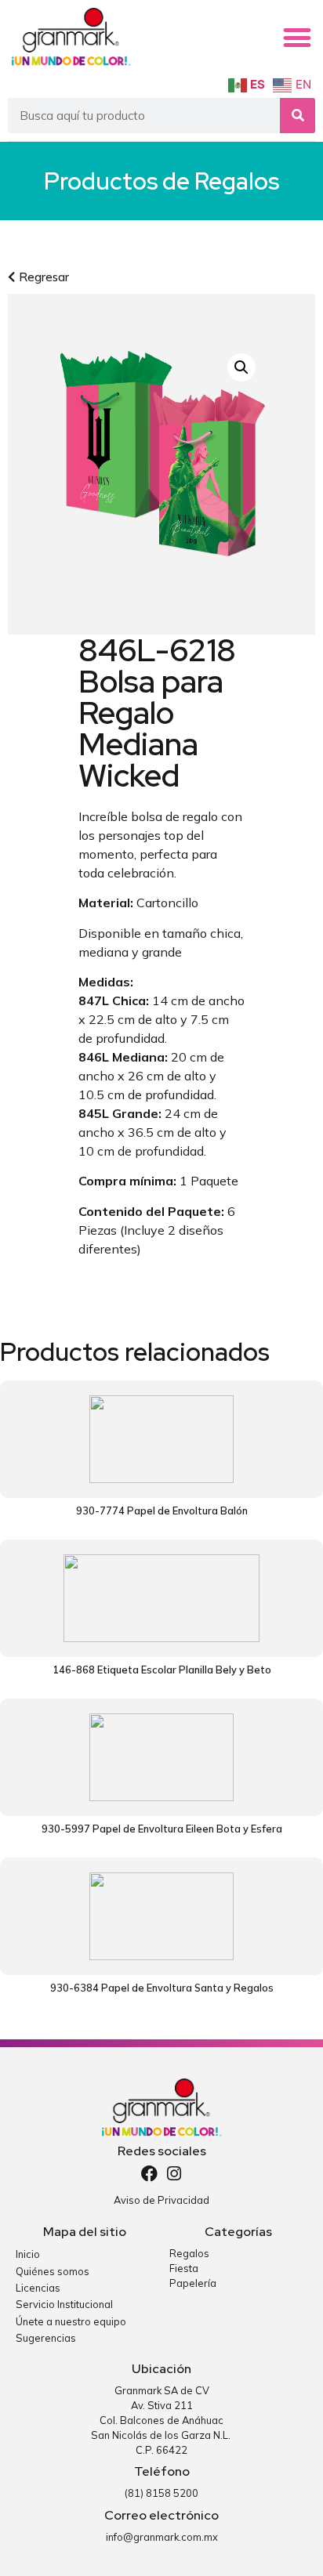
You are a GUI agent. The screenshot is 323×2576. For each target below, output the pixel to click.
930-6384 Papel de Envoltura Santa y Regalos (162, 1988)
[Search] (298, 116)
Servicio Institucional (64, 2304)
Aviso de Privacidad (161, 2200)
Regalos (237, 181)
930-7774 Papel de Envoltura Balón (162, 1511)
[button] (297, 38)
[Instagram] (174, 2174)
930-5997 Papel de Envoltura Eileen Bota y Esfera (162, 1829)
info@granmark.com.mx (162, 2537)
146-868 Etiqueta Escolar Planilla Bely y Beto (162, 1670)
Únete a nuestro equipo (71, 2321)
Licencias (38, 2288)
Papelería (193, 2283)
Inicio (28, 2254)
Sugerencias (46, 2338)
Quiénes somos (53, 2271)
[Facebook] (149, 2174)
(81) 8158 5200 (161, 2493)
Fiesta (184, 2268)
